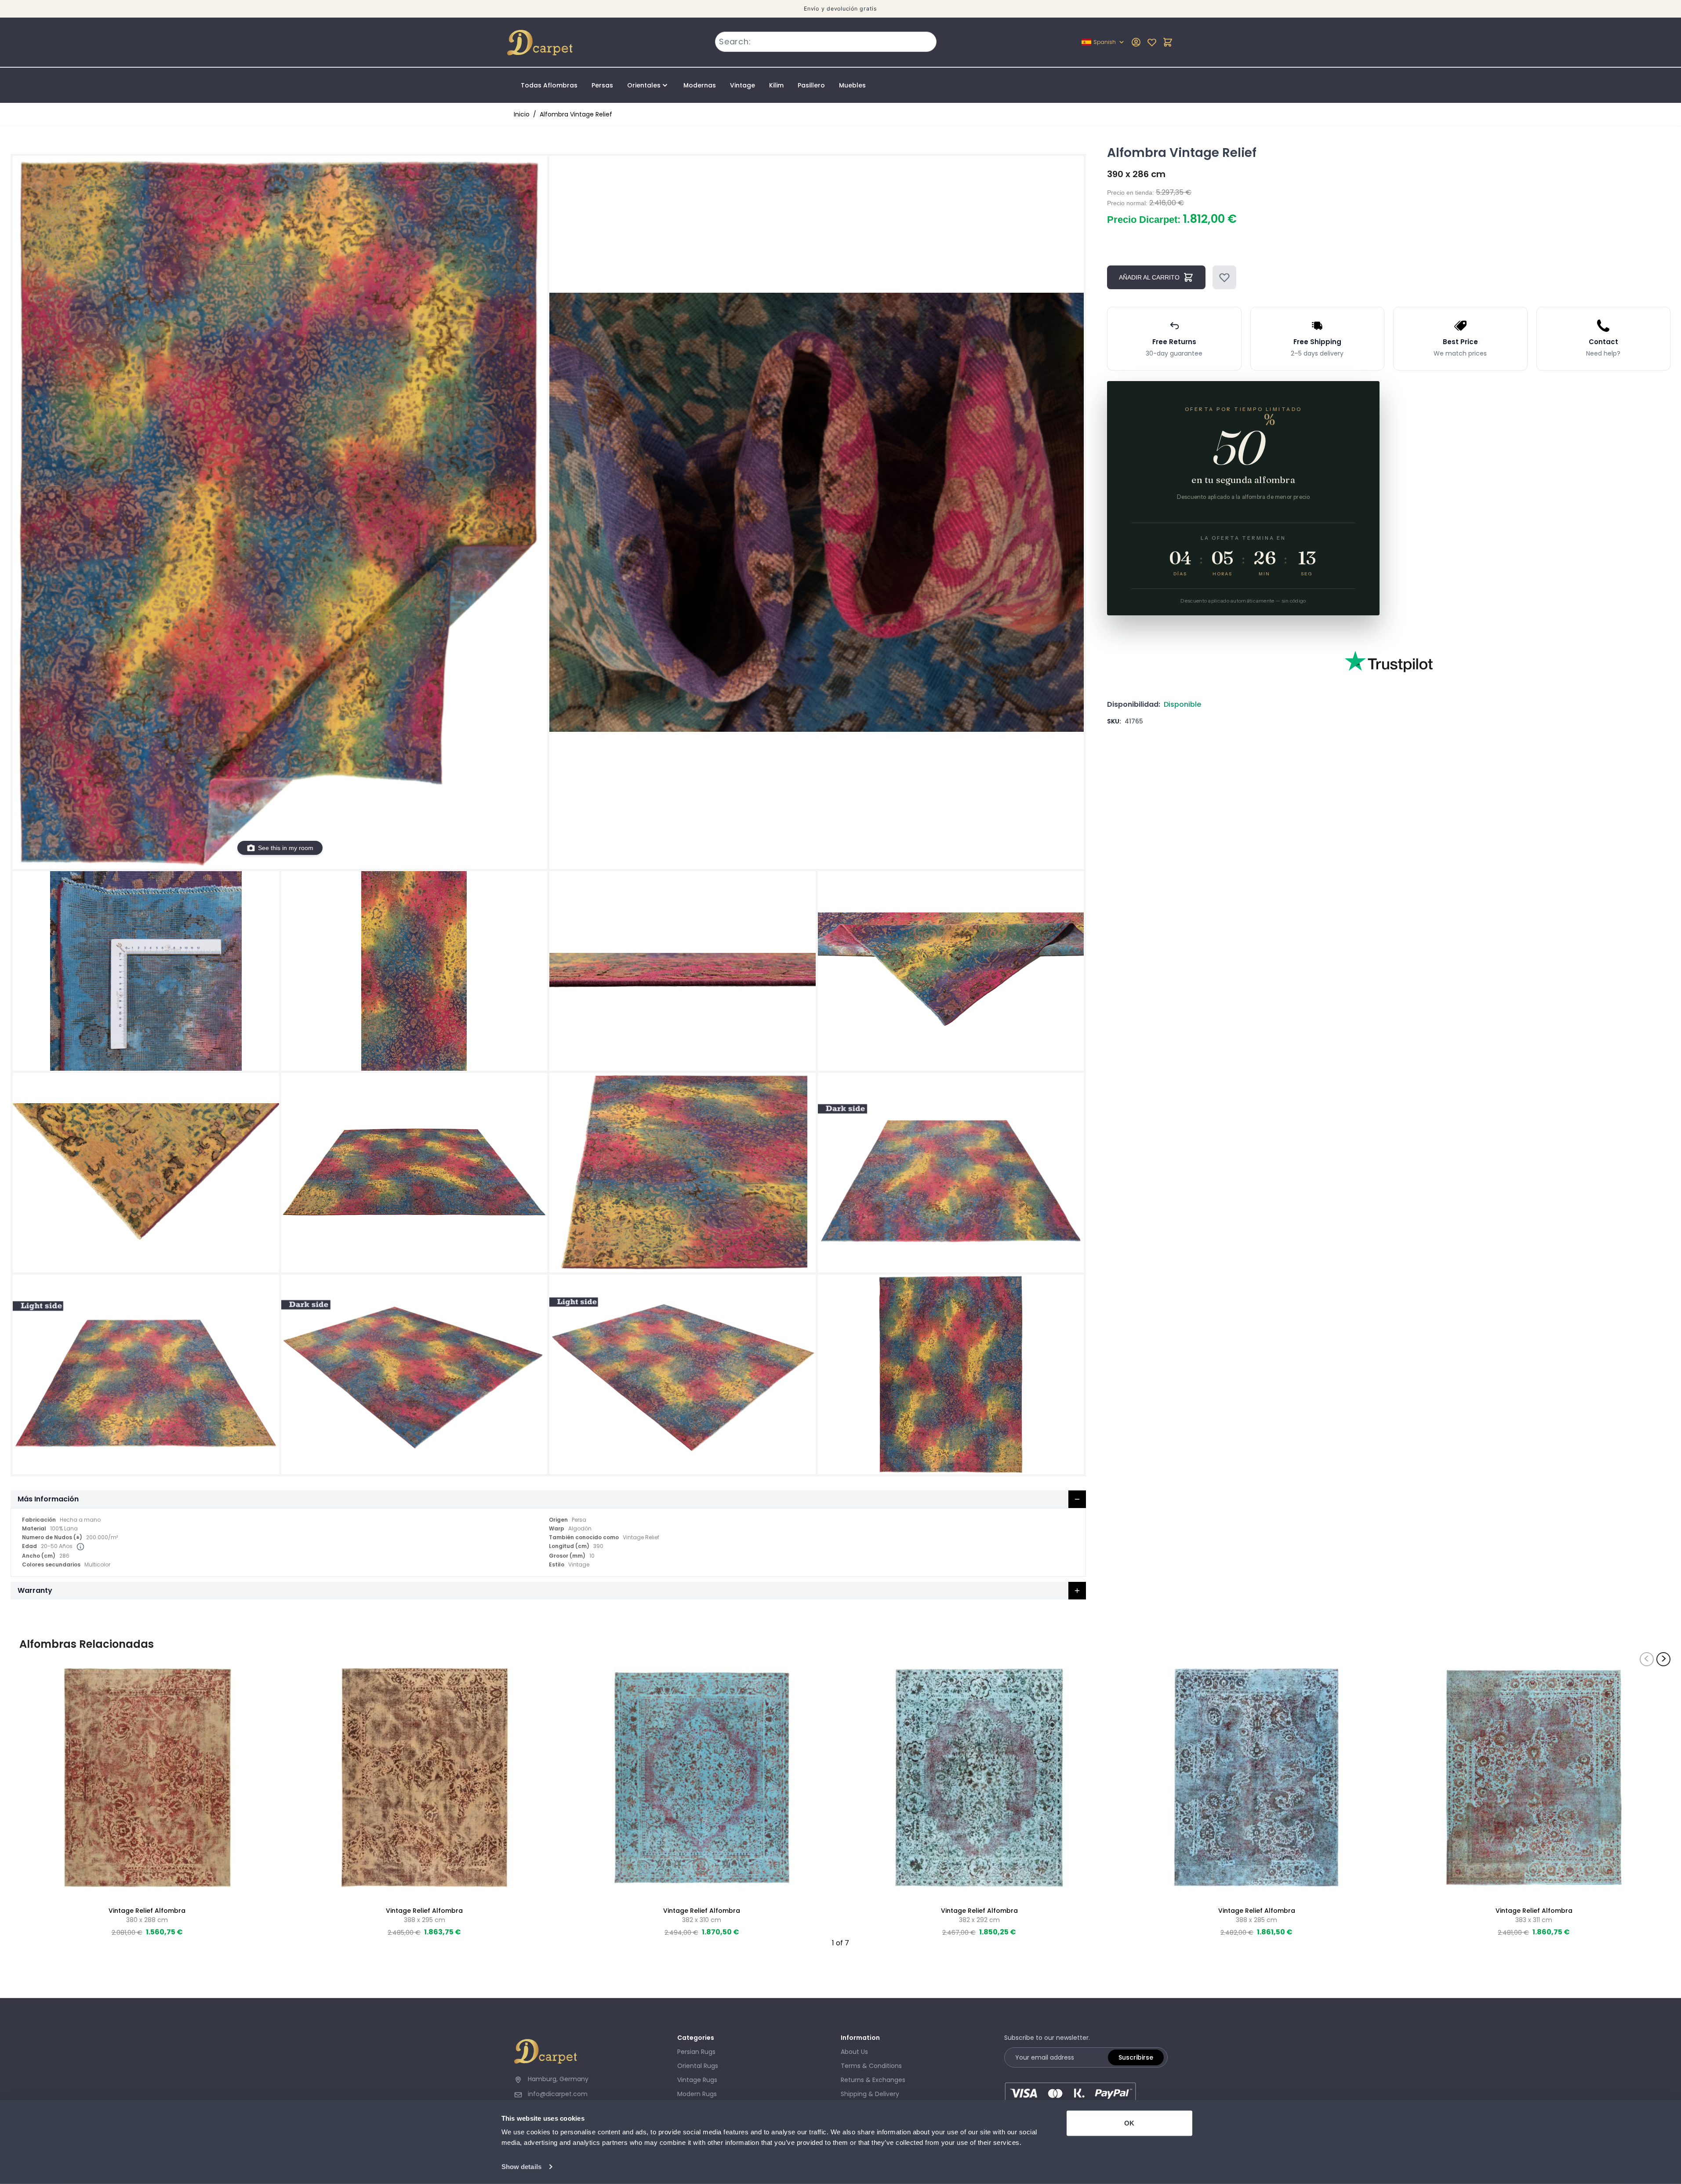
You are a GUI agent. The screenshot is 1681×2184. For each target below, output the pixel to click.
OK (1129, 2123)
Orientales (644, 85)
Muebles (852, 85)
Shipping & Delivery (870, 2094)
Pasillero (811, 85)
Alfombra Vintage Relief (576, 114)
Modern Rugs (697, 2094)
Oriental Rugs (698, 2066)
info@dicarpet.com (558, 2094)
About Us (854, 2052)
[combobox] (826, 42)
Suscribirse (1136, 2057)
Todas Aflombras (549, 85)
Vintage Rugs (697, 2080)
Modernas (700, 85)
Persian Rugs (696, 2052)
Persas (602, 85)
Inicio (522, 114)
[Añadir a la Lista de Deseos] (1224, 277)
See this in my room (286, 848)
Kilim (776, 85)
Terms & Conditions (871, 2066)
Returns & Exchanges (873, 2080)
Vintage (742, 85)
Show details (521, 2167)
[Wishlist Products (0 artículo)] (1152, 42)
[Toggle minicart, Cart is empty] (1168, 42)
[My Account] (1136, 42)
